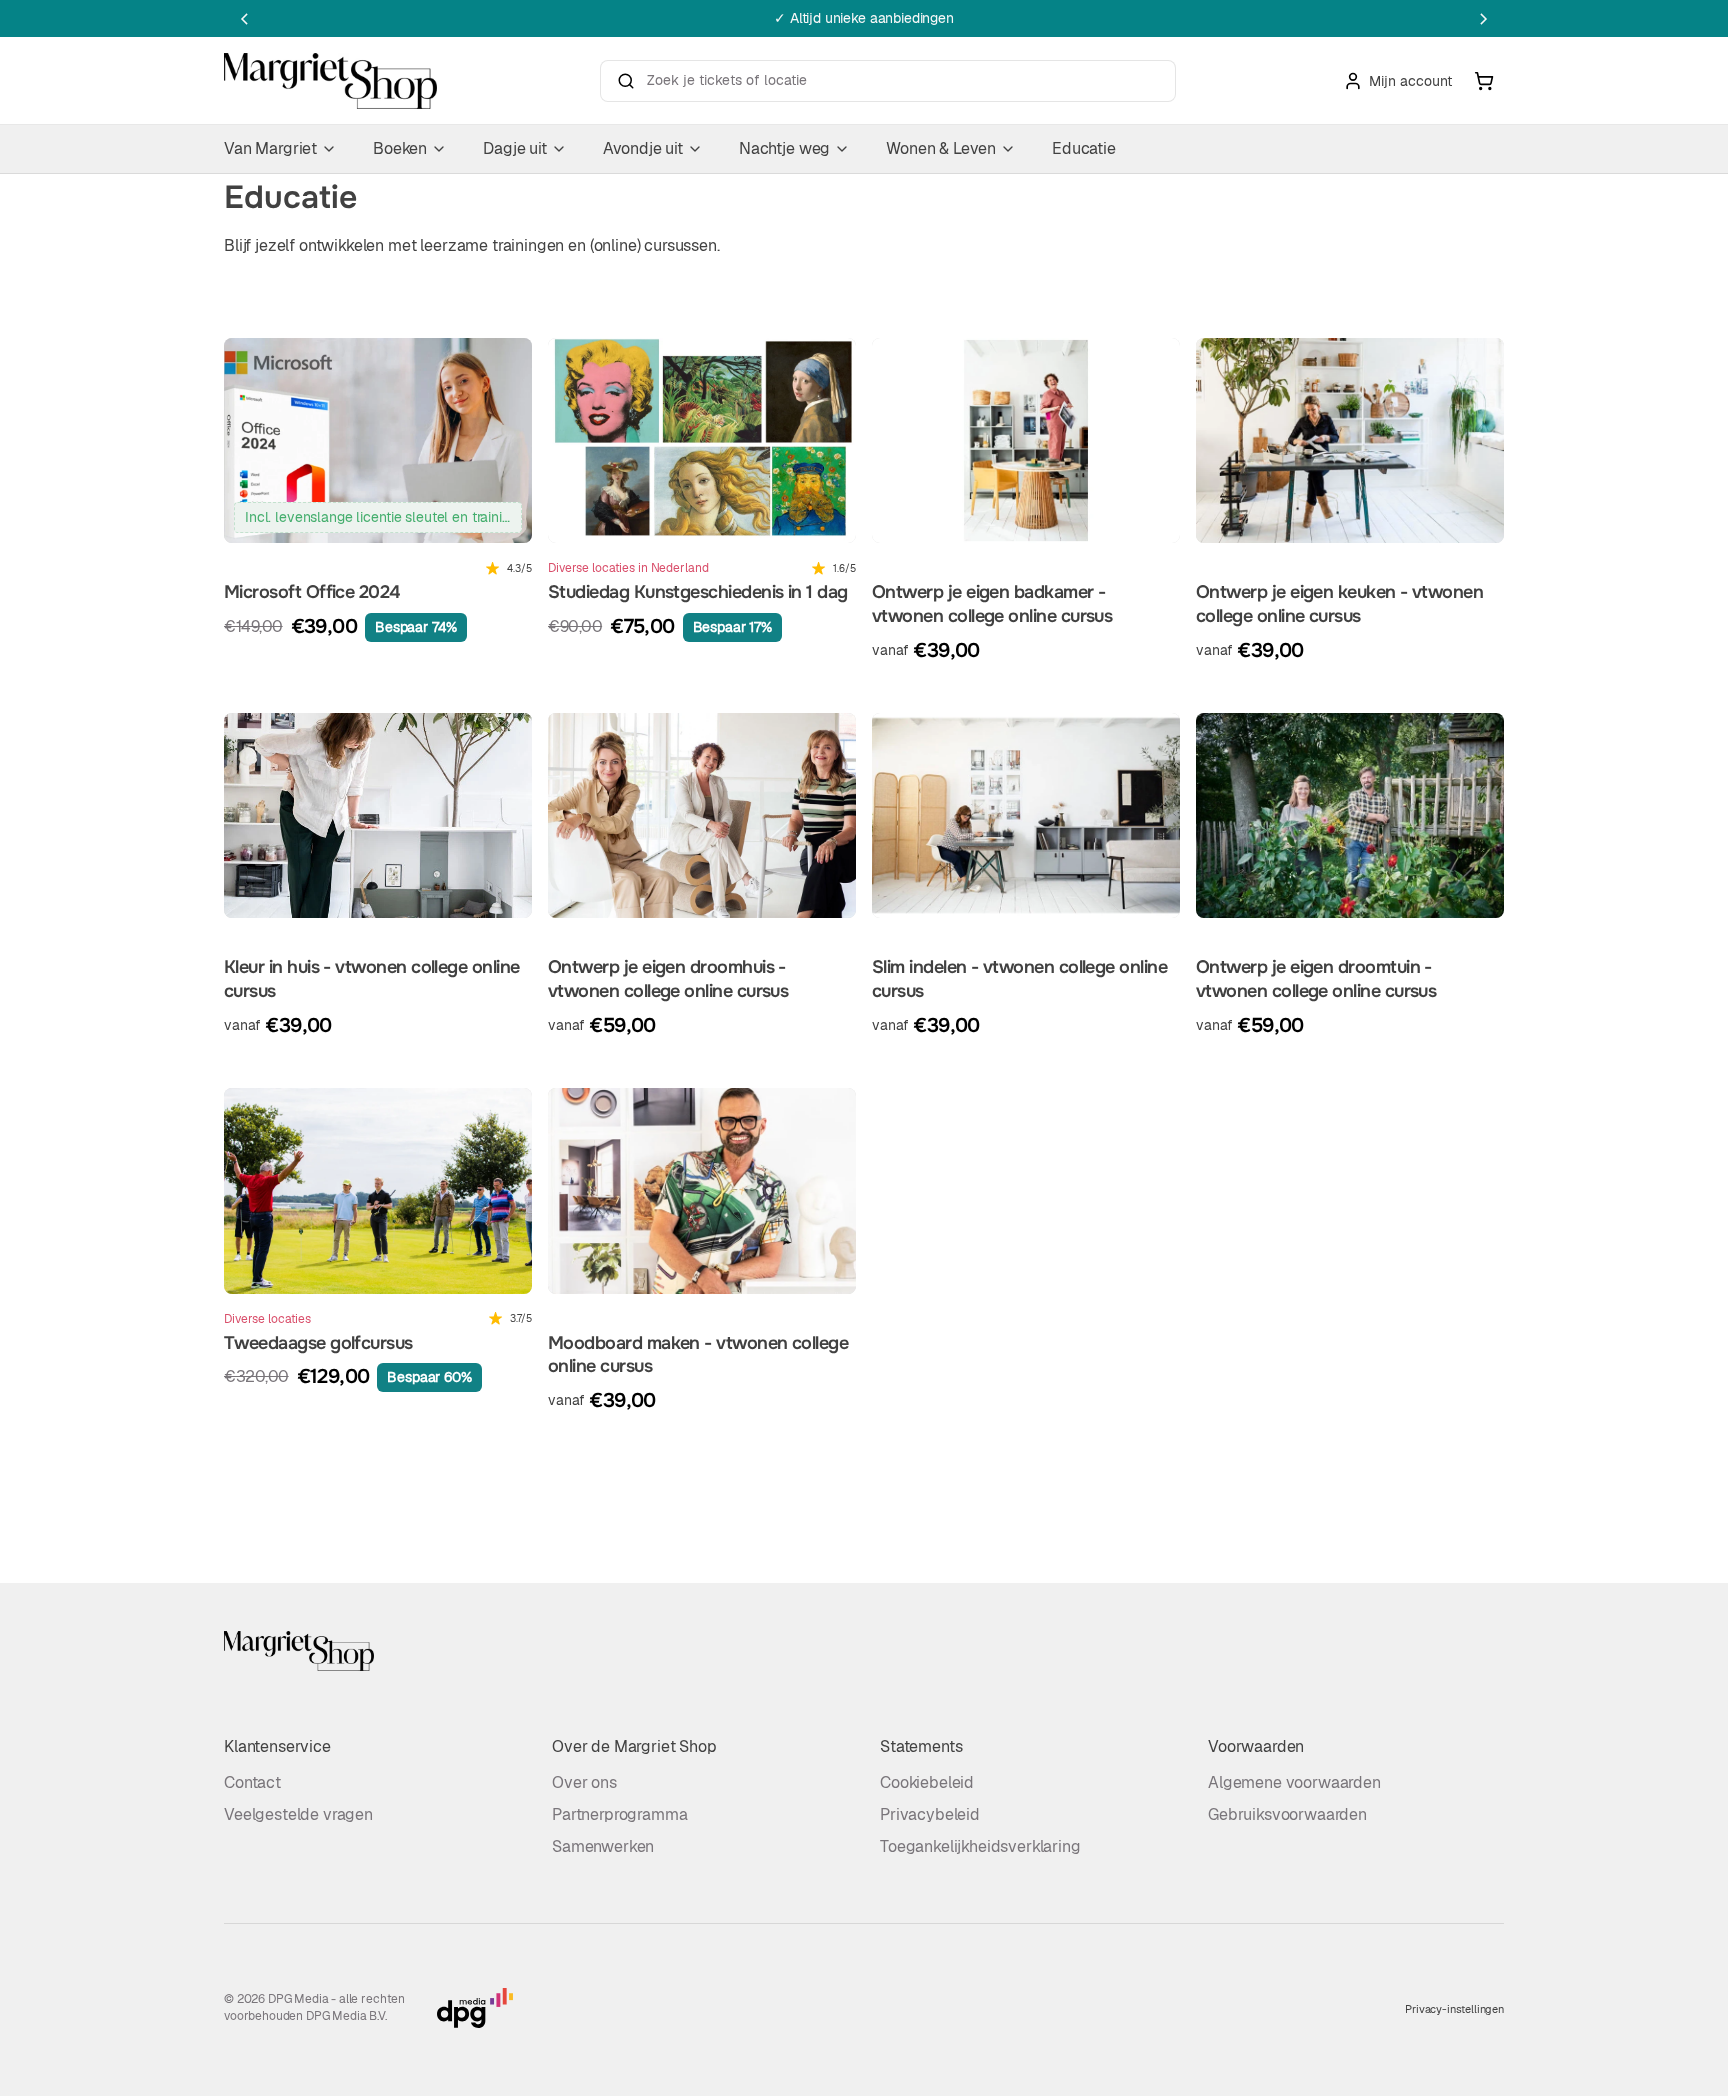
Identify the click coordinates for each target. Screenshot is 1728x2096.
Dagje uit (515, 148)
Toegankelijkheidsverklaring (980, 1846)
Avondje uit (643, 148)
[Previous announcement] (244, 19)
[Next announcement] (1484, 19)
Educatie (1084, 148)
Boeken (400, 148)
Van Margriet (270, 148)
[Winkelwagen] (1484, 81)
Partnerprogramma (619, 1814)
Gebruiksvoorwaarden (1287, 1814)
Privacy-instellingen (1454, 2009)
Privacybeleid (930, 1814)
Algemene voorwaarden (1294, 1782)
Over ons (584, 1782)
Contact (252, 1782)
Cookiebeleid (927, 1782)
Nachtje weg (784, 148)
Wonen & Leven (941, 148)
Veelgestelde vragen (298, 1814)
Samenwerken (603, 1846)
